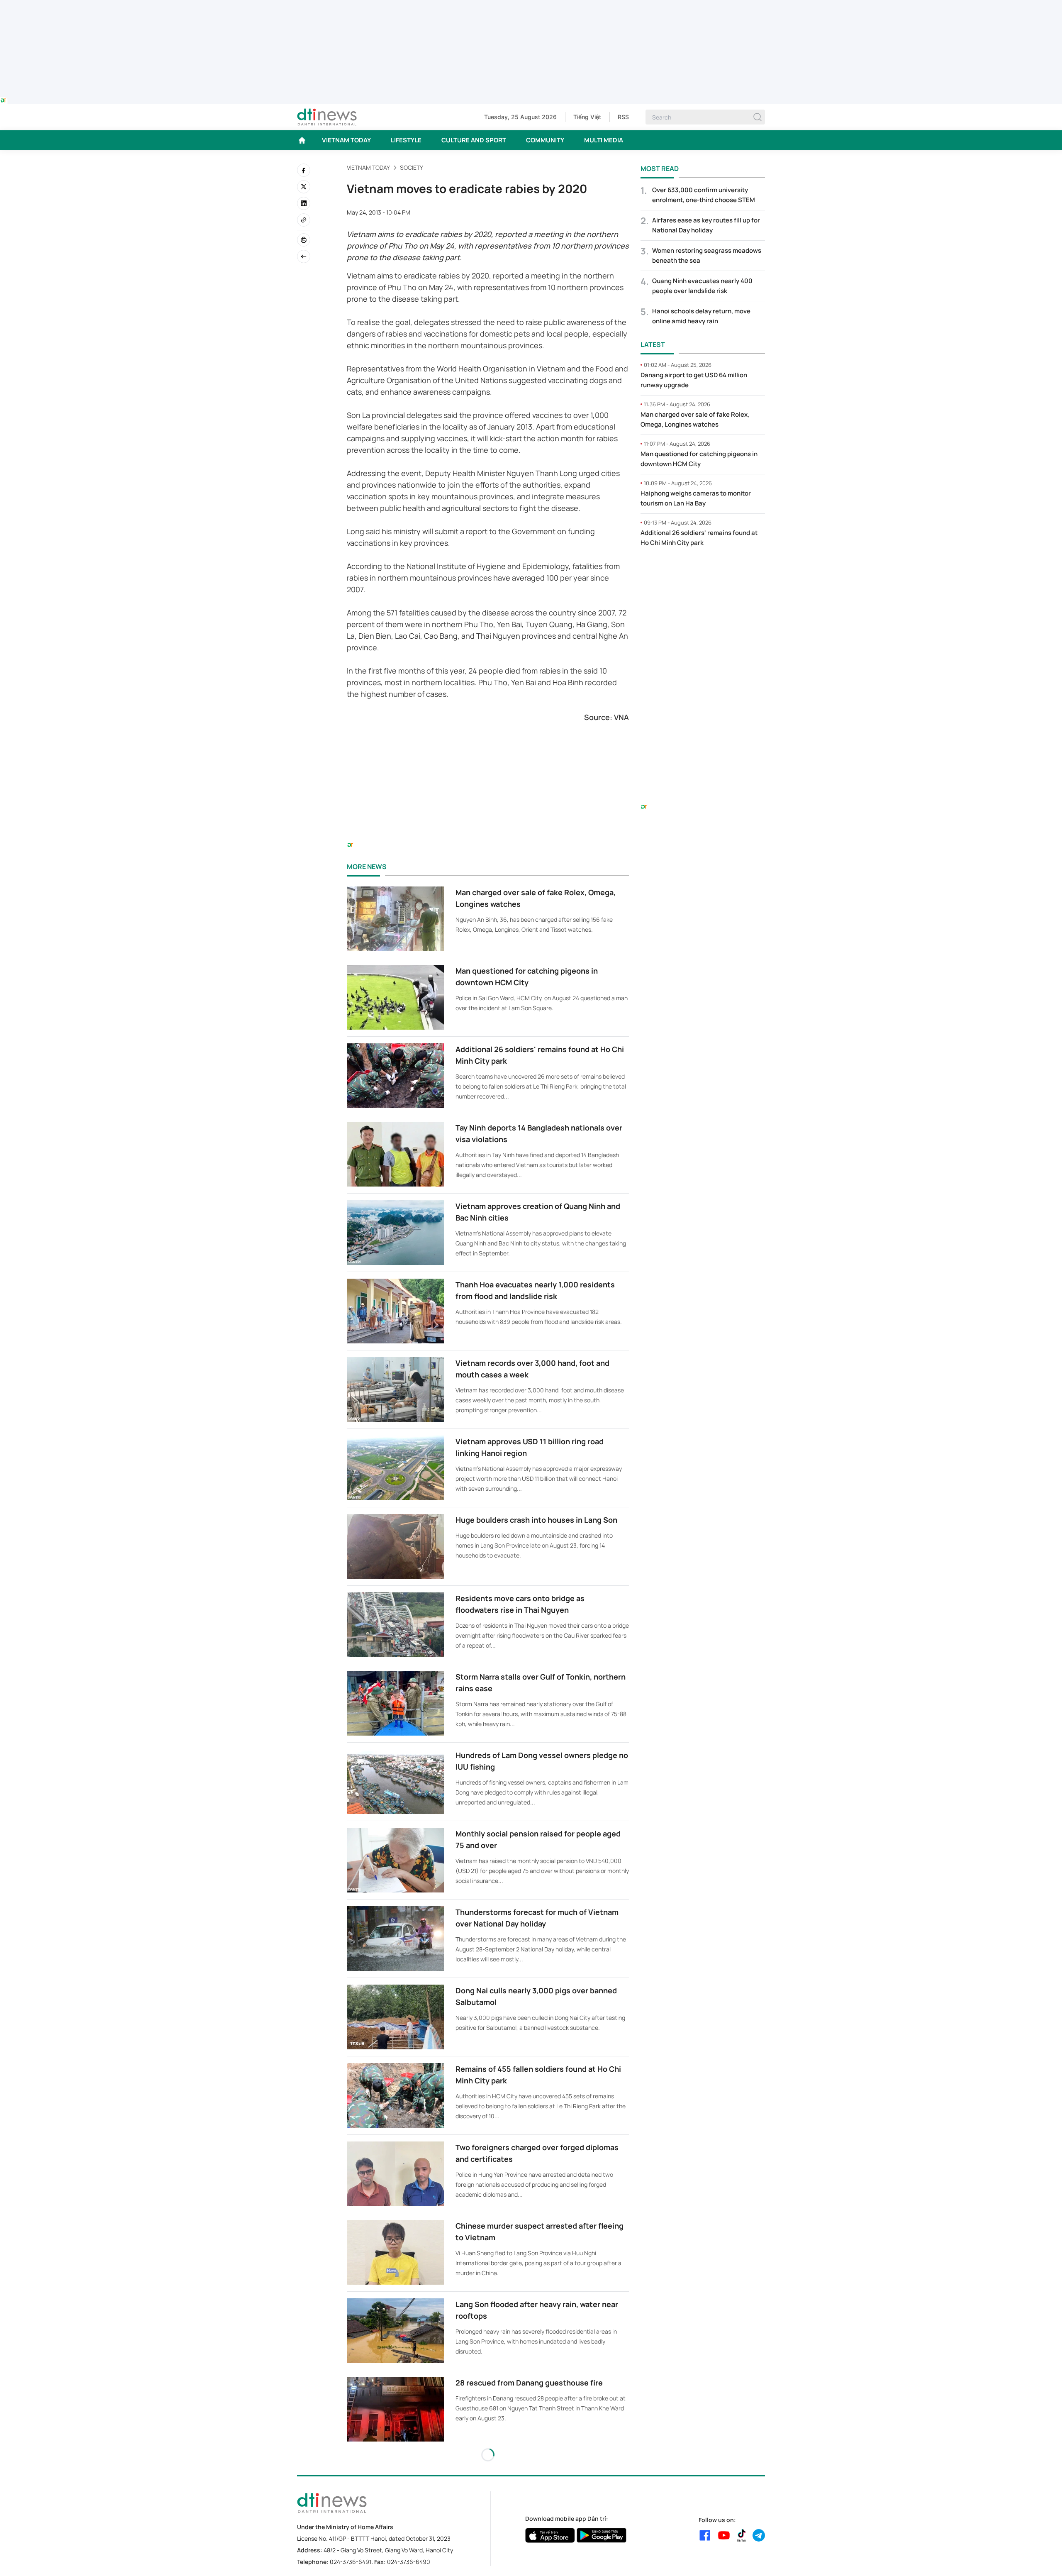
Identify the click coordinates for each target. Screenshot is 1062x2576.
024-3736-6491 (351, 2562)
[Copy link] (304, 220)
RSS (623, 117)
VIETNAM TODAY (346, 140)
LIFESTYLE (406, 140)
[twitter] (304, 187)
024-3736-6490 (409, 2562)
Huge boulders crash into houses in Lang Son (536, 1520)
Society (412, 167)
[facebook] (304, 170)
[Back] (304, 256)
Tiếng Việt (587, 117)
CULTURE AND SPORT (474, 140)
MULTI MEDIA (604, 140)
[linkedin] (304, 203)
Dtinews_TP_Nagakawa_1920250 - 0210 (531, 5)
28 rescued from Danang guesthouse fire (529, 2383)
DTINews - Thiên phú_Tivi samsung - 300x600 (703, 571)
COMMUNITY (545, 140)
